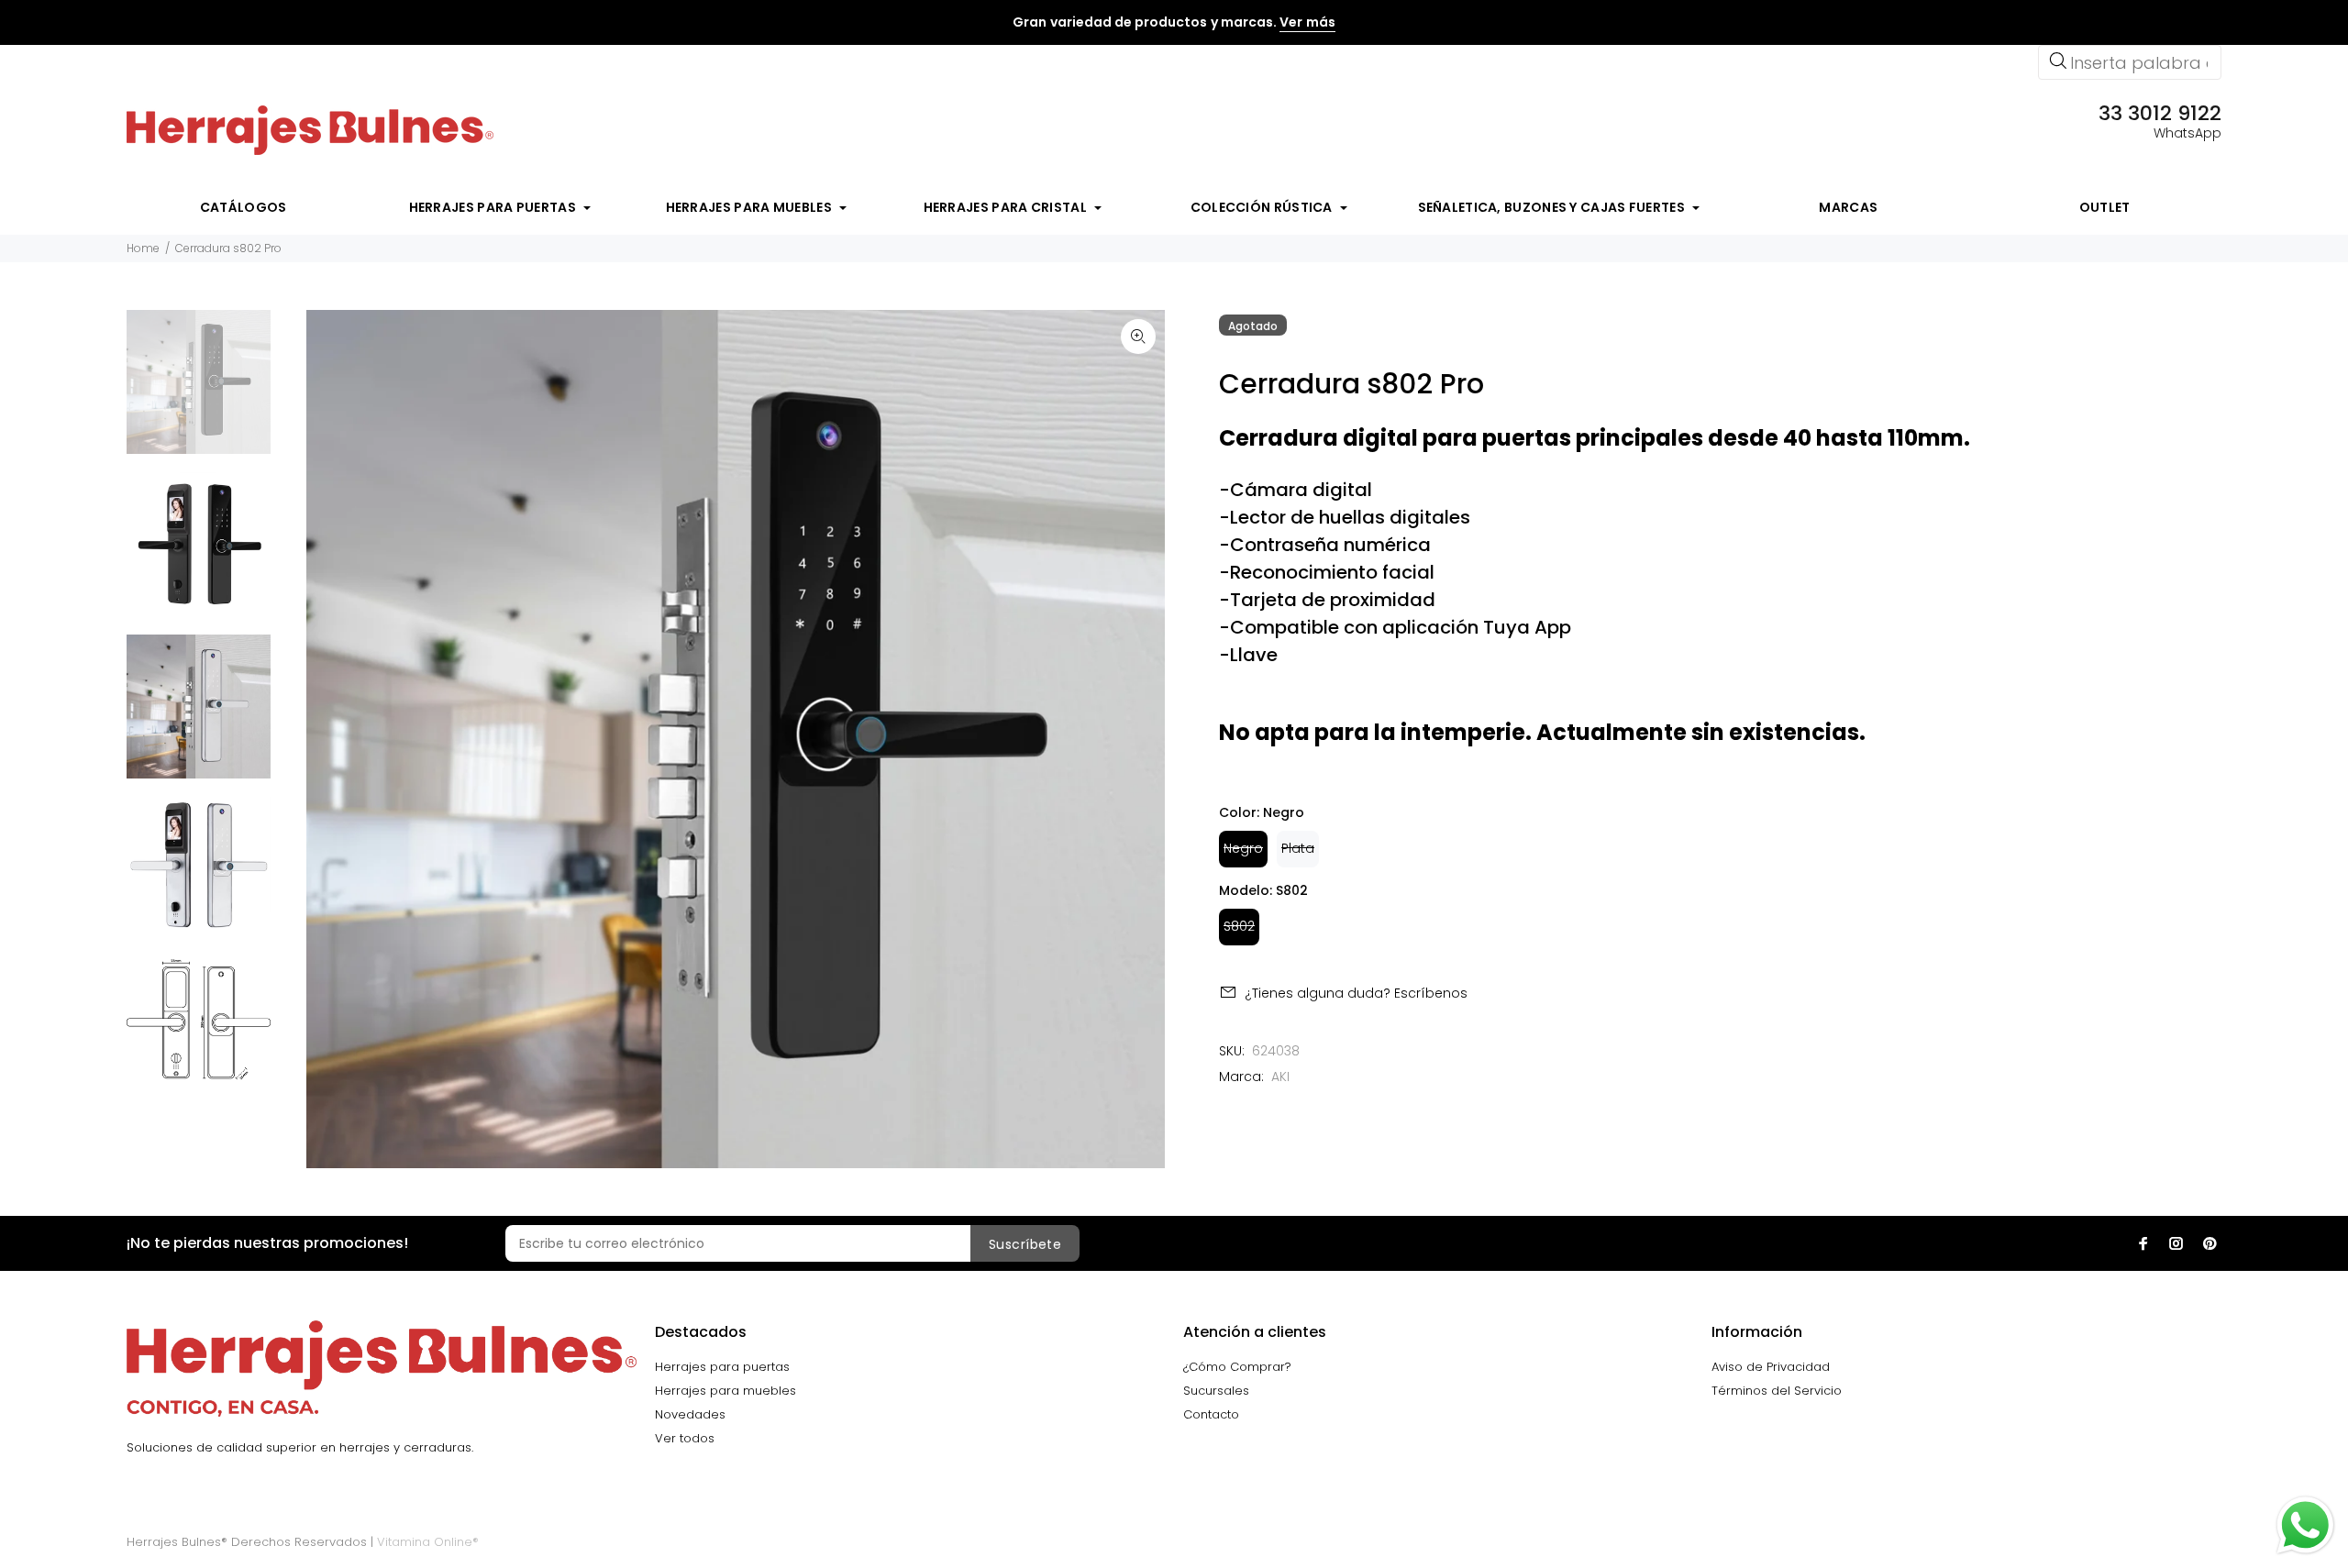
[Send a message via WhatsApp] (2305, 1525)
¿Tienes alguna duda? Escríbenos (1356, 993)
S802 (1239, 926)
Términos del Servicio (1777, 1391)
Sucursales (1216, 1391)
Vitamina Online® (428, 1542)
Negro (1243, 848)
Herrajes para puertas (722, 1367)
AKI (1280, 1077)
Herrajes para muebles (725, 1391)
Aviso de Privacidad (1771, 1367)
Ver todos (685, 1438)
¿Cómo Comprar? (1237, 1367)
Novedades (690, 1414)
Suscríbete (1025, 1244)
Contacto (1211, 1414)
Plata (1298, 848)
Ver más (1307, 22)
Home (143, 248)
